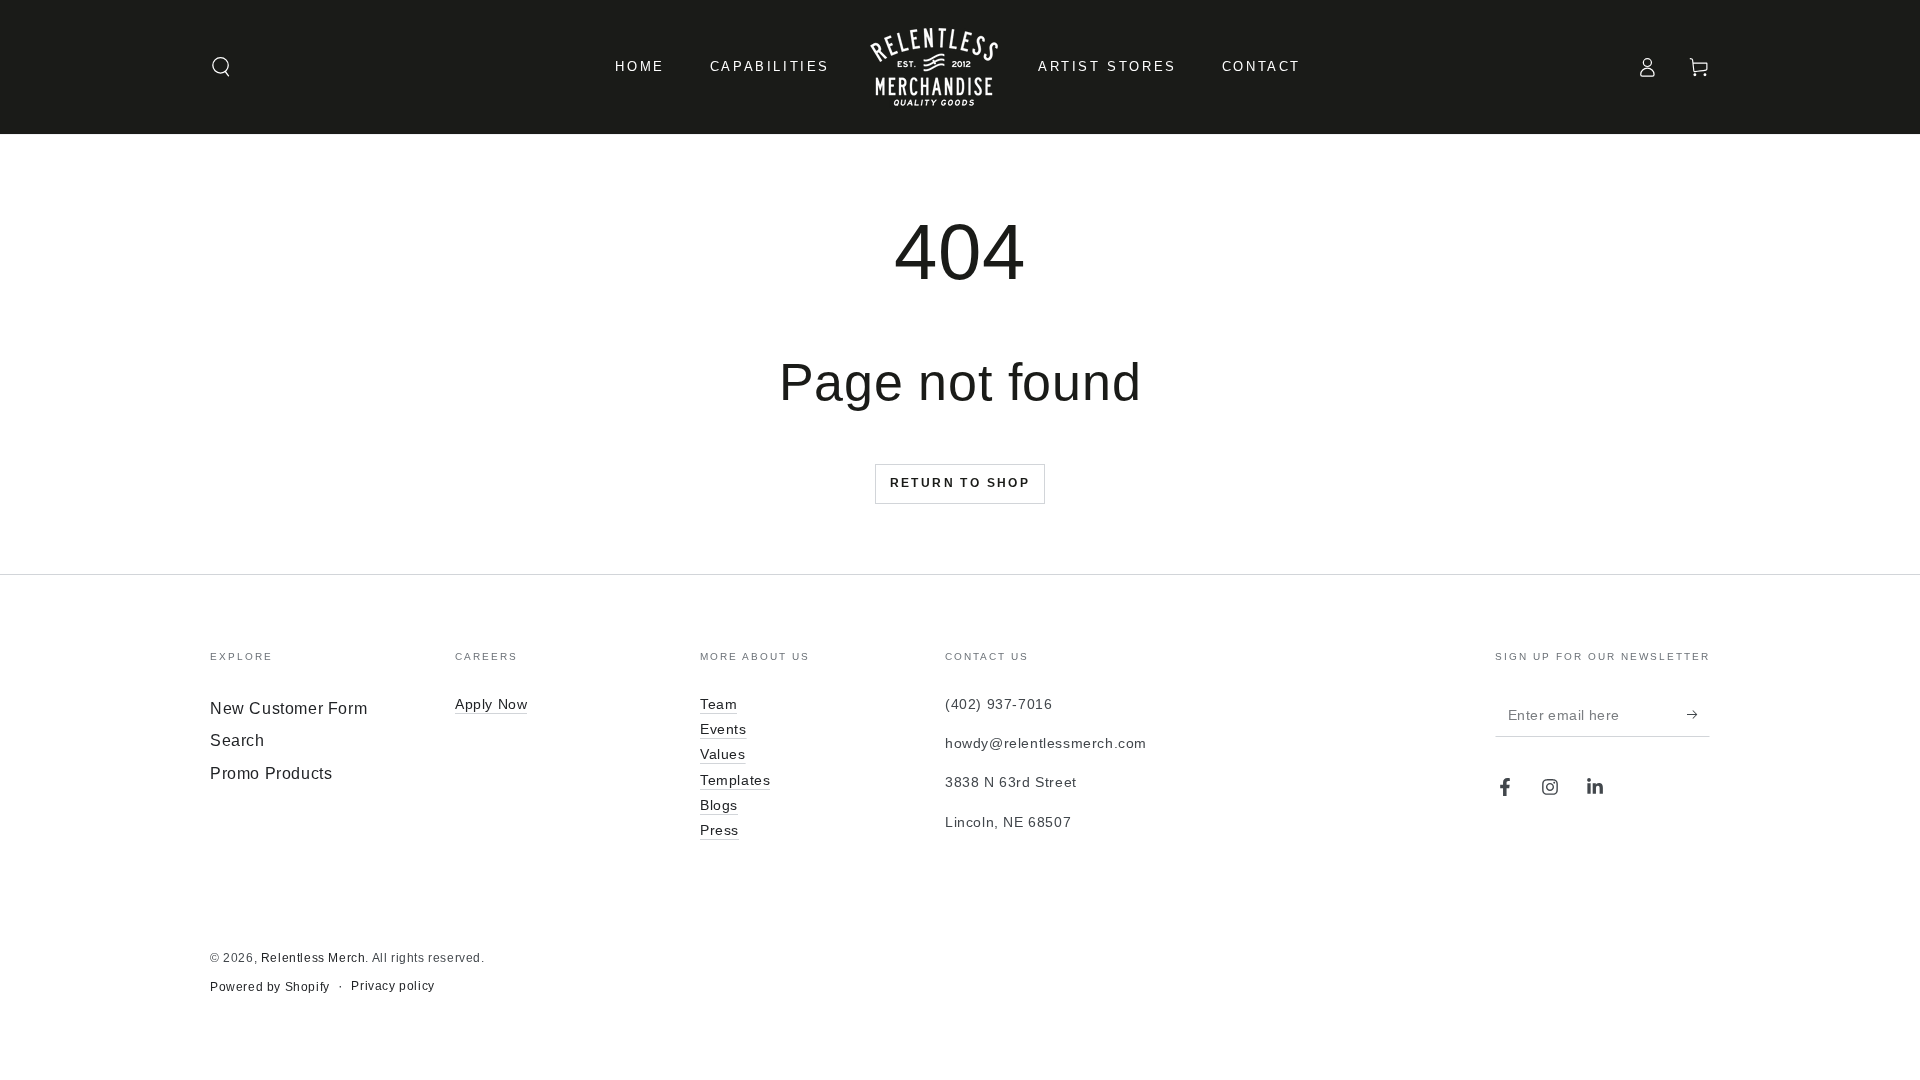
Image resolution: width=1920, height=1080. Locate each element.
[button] (221, 67)
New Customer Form (288, 708)
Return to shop (960, 483)
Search (237, 740)
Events (723, 729)
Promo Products (271, 773)
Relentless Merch (313, 958)
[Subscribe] (1698, 714)
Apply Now (491, 704)
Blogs (719, 805)
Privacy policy (392, 986)
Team (718, 704)
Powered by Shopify (270, 987)
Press (719, 830)
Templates (735, 780)
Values (723, 754)
